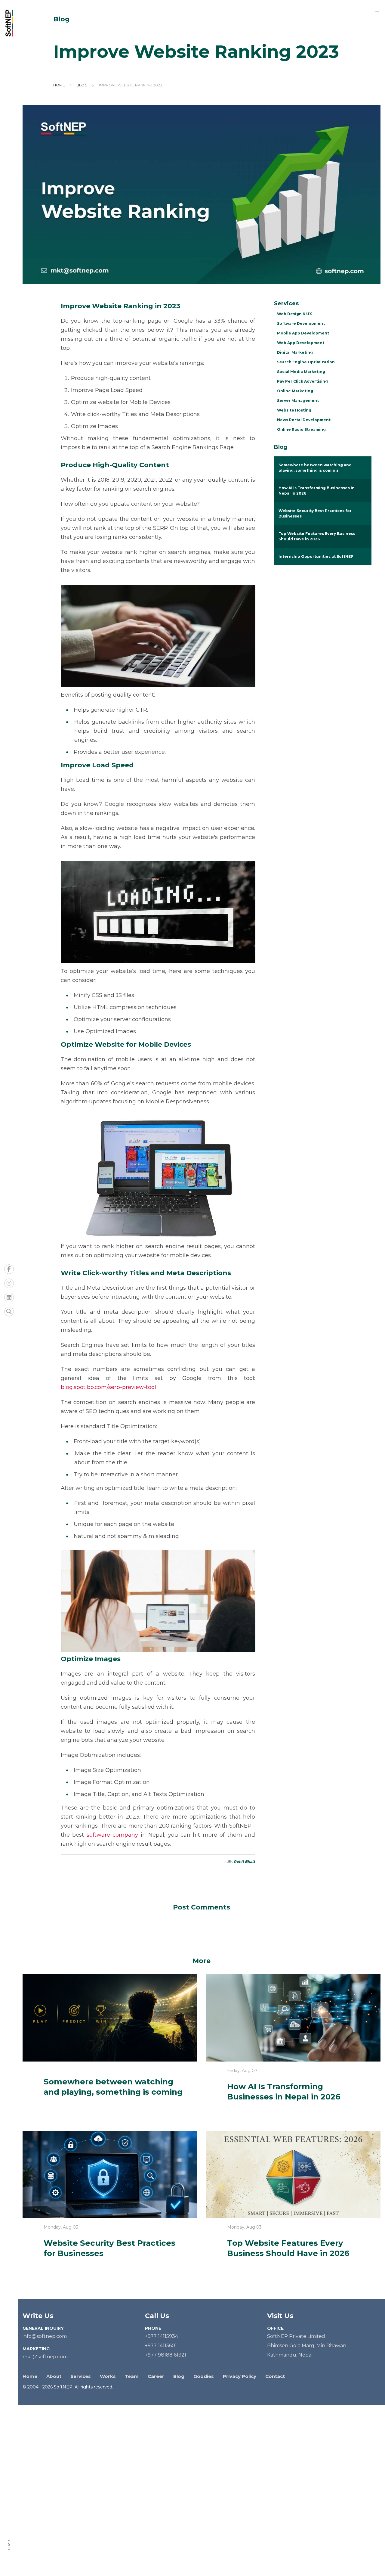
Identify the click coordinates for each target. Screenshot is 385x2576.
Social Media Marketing (301, 372)
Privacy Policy (240, 2376)
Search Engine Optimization (306, 362)
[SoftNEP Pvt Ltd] (11, 23)
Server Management (298, 401)
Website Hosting (294, 410)
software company (112, 1835)
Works (108, 2376)
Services (81, 2376)
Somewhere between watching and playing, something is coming (315, 468)
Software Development (301, 323)
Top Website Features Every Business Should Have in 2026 (317, 536)
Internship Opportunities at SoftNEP (316, 556)
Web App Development (301, 343)
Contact (275, 2376)
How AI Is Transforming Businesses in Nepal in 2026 (317, 491)
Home (59, 85)
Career (156, 2376)
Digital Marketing (295, 352)
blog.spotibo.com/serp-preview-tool (108, 1387)
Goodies (204, 2376)
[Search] (9, 1312)
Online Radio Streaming (301, 429)
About (54, 2376)
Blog (82, 85)
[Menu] (377, 10)
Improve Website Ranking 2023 (131, 85)
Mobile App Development (303, 333)
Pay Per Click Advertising (302, 381)
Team (132, 2376)
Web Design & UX (294, 314)
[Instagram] (9, 1283)
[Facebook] (9, 1269)
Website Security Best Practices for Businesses (315, 513)
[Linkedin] (9, 1297)
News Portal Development (304, 420)
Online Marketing (295, 391)
